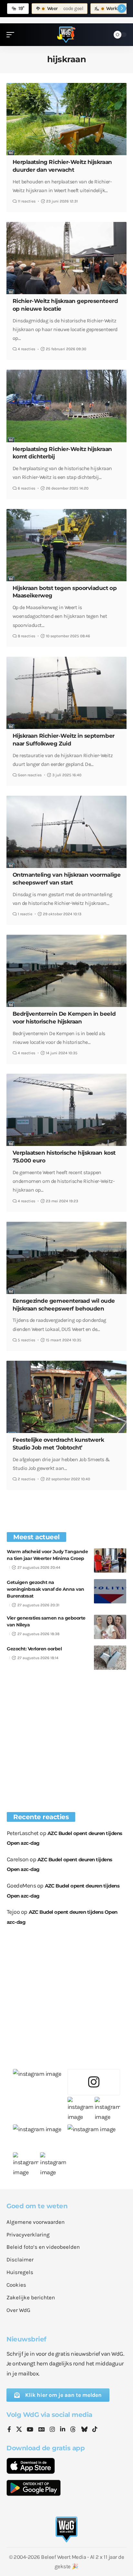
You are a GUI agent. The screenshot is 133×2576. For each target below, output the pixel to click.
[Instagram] (52, 2430)
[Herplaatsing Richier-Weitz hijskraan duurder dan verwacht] (66, 119)
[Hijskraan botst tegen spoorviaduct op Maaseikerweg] (66, 545)
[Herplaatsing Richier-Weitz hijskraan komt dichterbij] (66, 406)
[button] (12, 35)
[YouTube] (30, 2430)
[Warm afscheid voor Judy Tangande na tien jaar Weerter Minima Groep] (110, 1560)
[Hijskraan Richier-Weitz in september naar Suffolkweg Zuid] (66, 693)
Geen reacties (30, 775)
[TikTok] (95, 2430)
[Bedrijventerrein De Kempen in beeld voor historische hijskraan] (66, 971)
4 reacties (26, 349)
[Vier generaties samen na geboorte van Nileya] (110, 1627)
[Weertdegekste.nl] (66, 35)
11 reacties (27, 201)
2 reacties (26, 1479)
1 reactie (25, 914)
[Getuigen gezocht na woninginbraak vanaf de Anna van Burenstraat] (110, 1591)
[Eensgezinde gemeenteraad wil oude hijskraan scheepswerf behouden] (66, 1258)
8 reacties (26, 636)
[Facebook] (9, 2430)
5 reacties (26, 1340)
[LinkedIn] (63, 2430)
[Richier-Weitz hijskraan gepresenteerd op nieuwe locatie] (66, 258)
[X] (19, 2430)
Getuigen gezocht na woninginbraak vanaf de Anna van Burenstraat (46, 1589)
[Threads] (73, 2430)
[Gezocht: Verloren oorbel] (110, 1658)
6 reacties (26, 488)
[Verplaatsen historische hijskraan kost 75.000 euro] (66, 1110)
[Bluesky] (84, 2430)
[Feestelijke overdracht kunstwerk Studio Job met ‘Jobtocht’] (66, 1397)
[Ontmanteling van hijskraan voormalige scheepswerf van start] (66, 832)
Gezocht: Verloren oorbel (34, 1649)
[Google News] (42, 2430)
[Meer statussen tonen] (122, 8)
